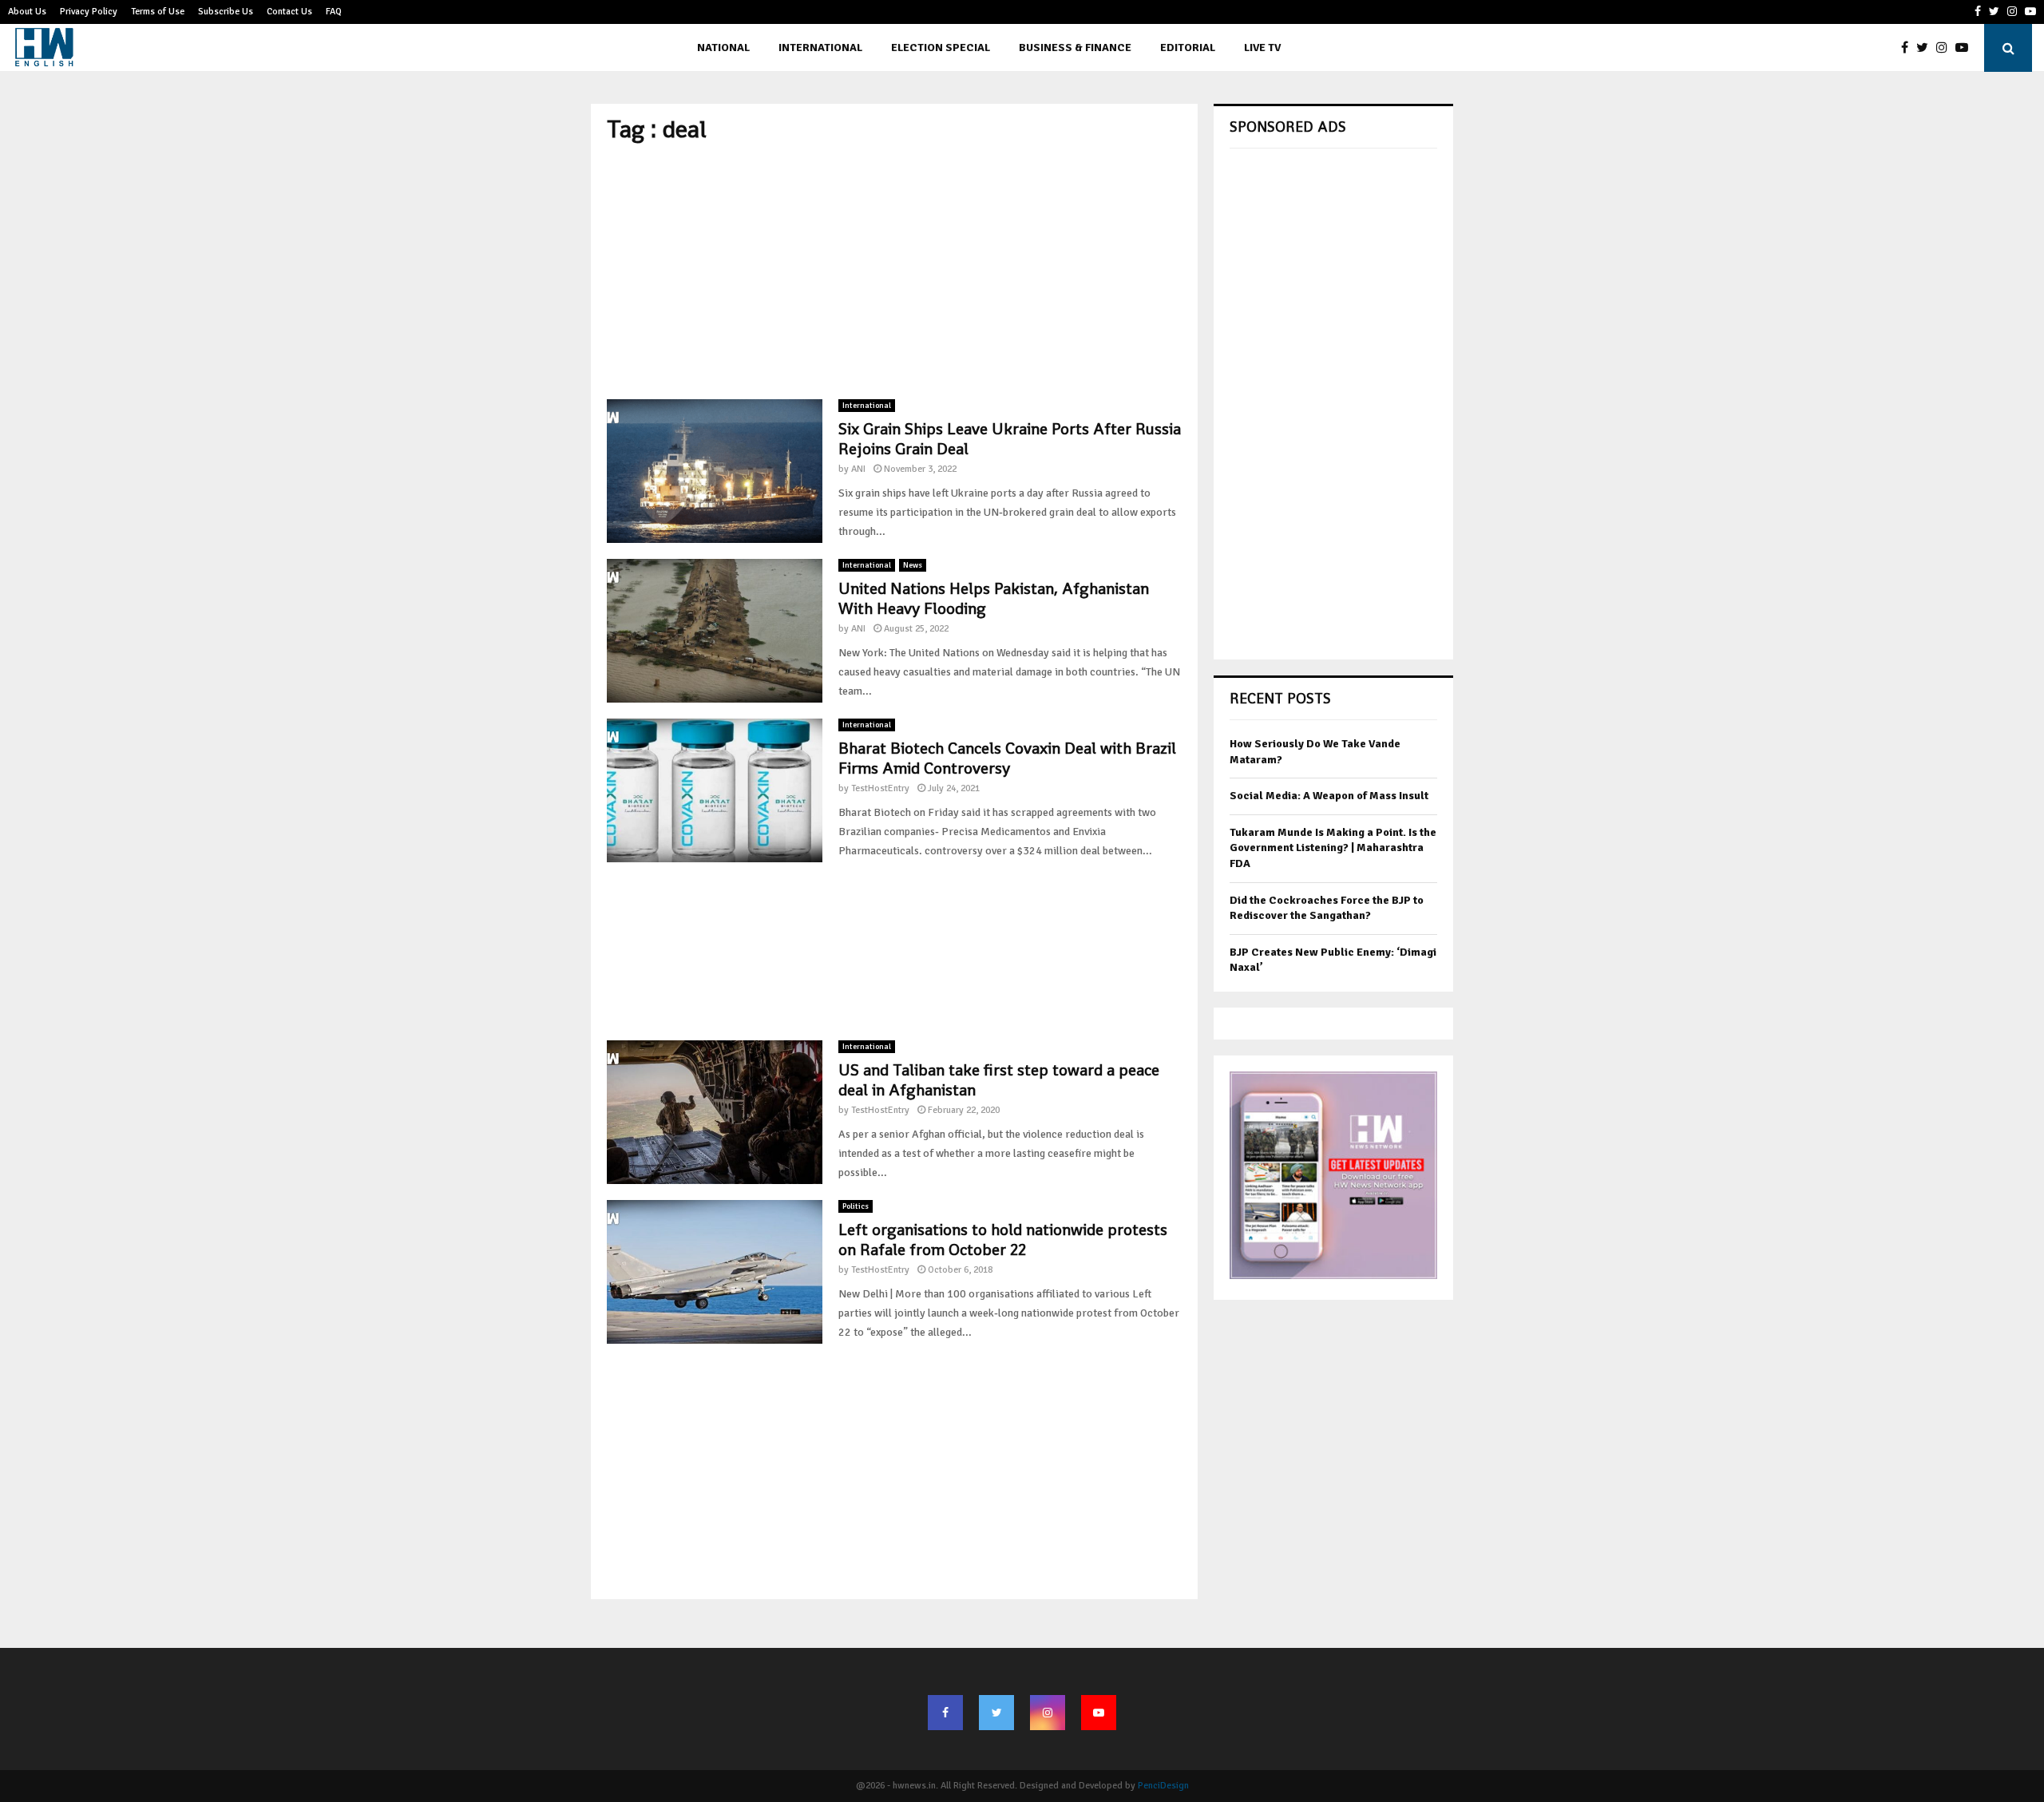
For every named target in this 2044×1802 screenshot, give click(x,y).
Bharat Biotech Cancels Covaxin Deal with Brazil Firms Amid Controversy (1007, 758)
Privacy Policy (89, 12)
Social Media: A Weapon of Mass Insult (1329, 796)
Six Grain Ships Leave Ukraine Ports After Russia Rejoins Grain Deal (1010, 439)
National (723, 48)
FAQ (334, 12)
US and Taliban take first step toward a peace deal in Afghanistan (999, 1080)
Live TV (1262, 48)
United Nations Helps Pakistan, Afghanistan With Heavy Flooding (994, 598)
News (913, 565)
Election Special (941, 48)
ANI (858, 469)
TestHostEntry (880, 788)
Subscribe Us (226, 12)
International (820, 48)
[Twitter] (1926, 48)
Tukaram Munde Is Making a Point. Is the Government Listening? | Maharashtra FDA (1333, 848)
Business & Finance (1075, 48)
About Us (27, 12)
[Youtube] (1966, 48)
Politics (856, 1206)
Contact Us (289, 12)
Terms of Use (158, 12)
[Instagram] (1946, 48)
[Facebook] (1909, 48)
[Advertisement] (894, 271)
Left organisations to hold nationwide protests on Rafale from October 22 (1003, 1240)
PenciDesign (1163, 1786)
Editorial (1188, 48)
